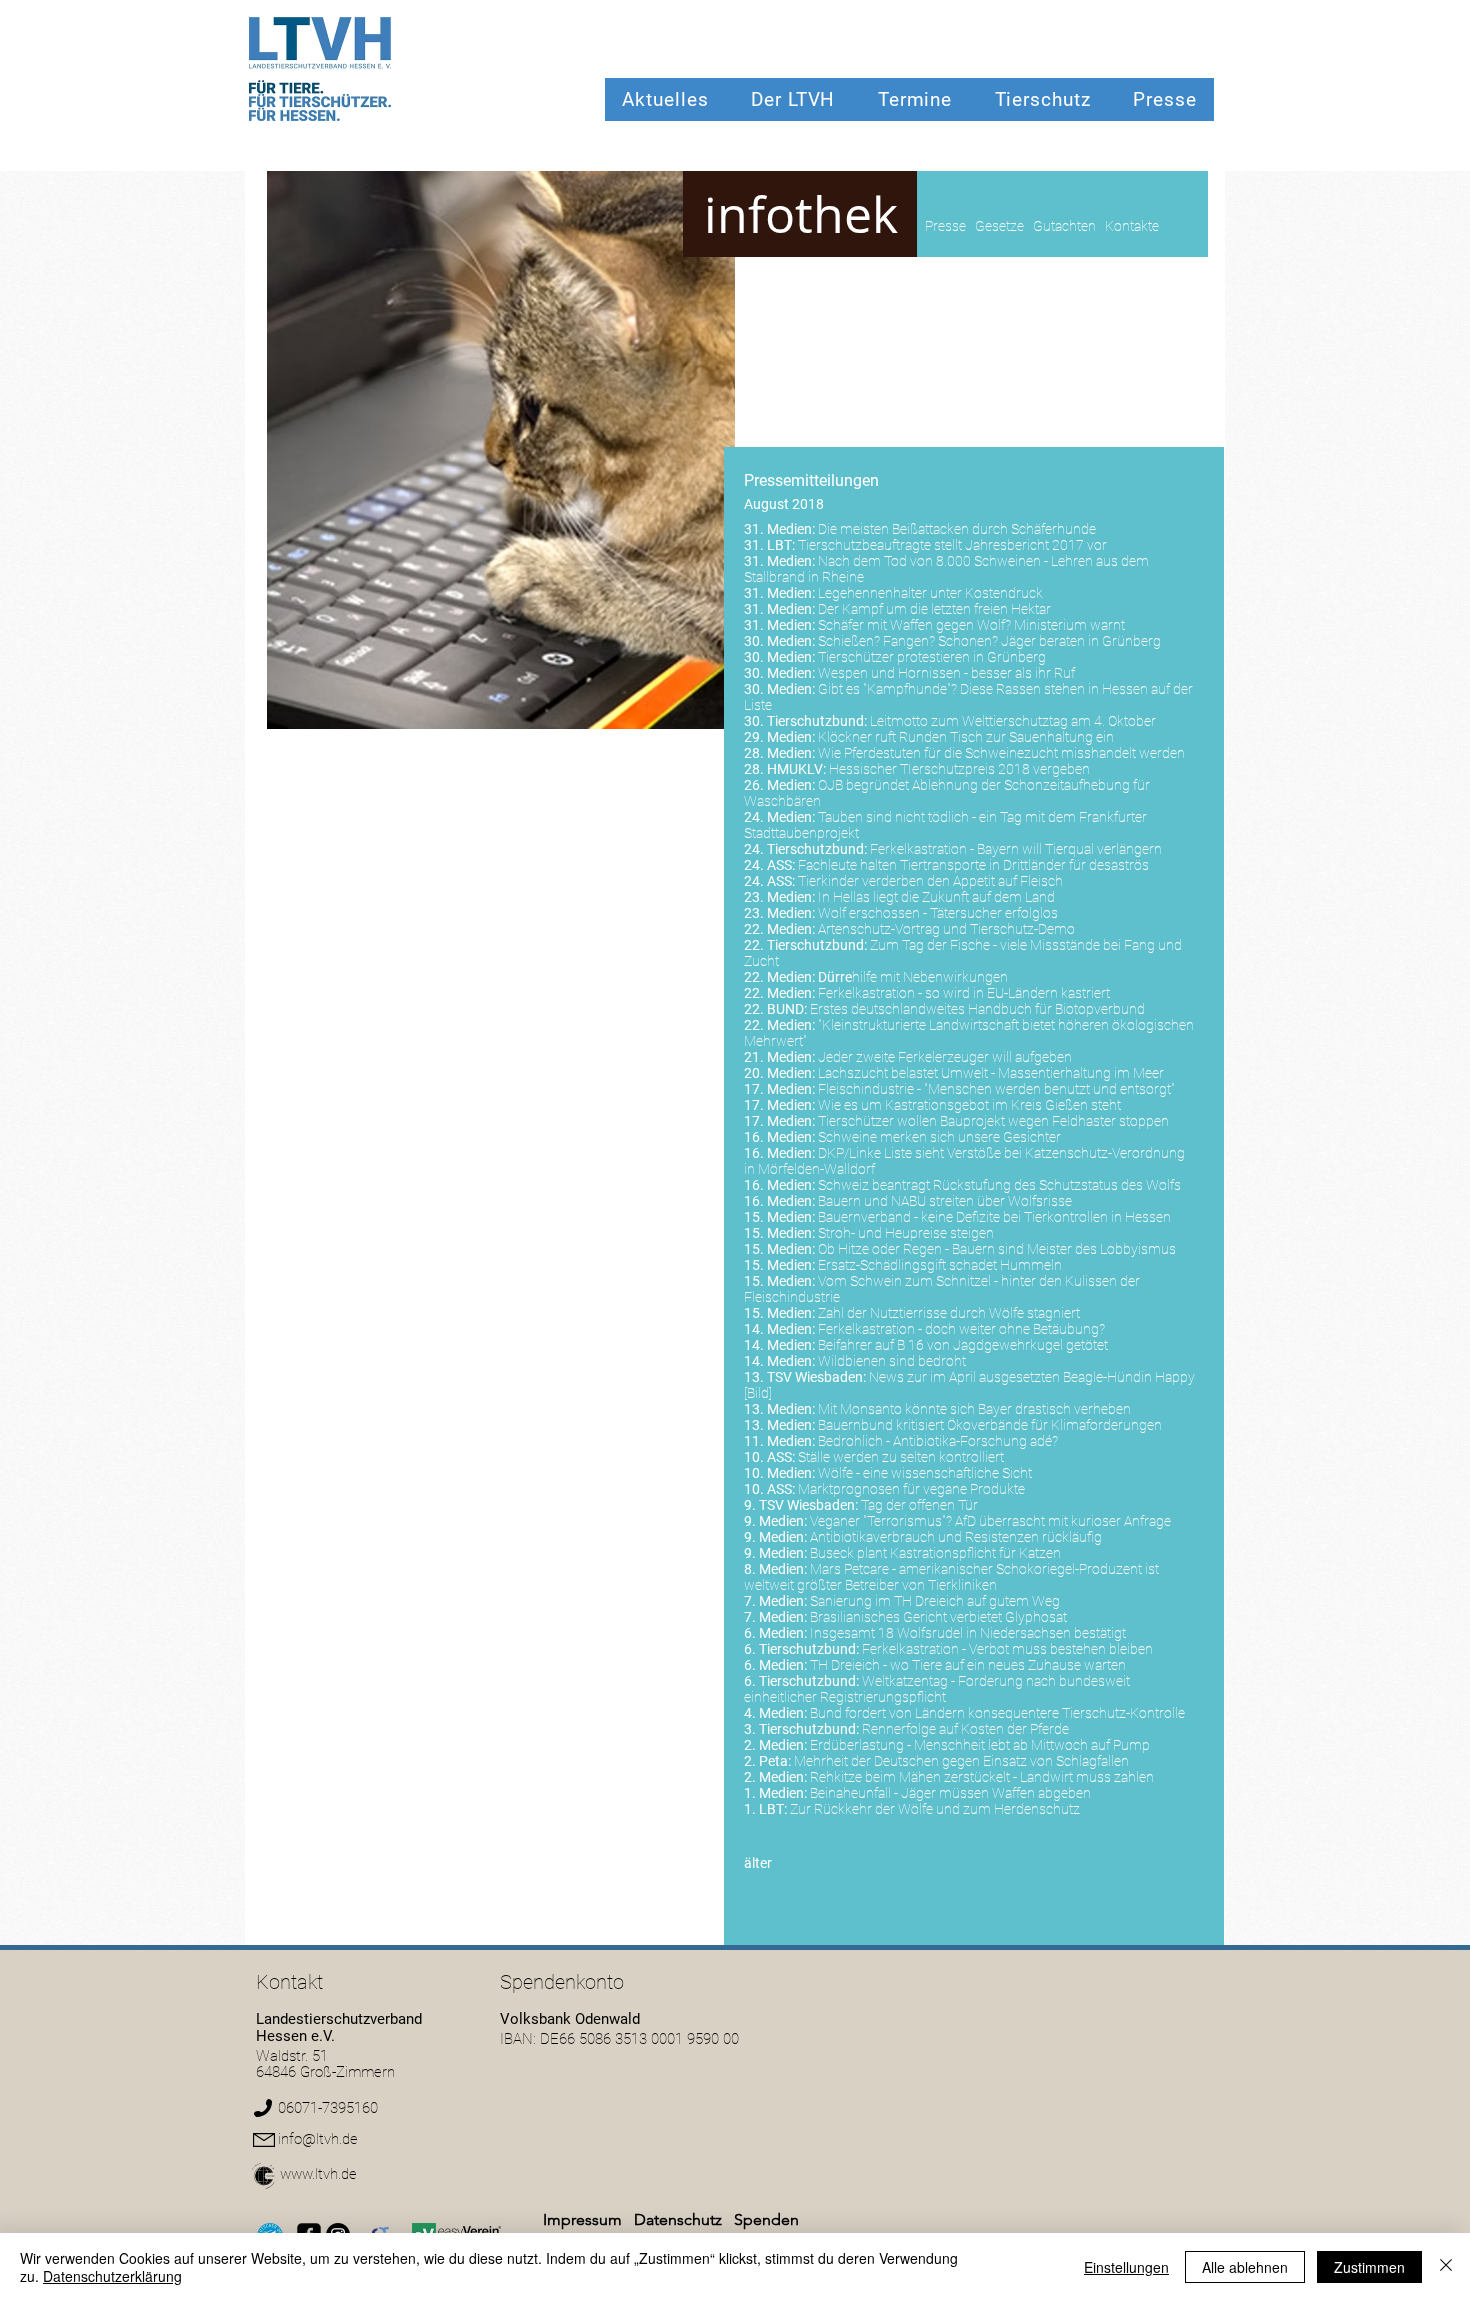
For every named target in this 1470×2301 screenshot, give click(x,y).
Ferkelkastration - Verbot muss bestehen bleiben (1007, 1649)
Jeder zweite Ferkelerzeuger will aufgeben (945, 1057)
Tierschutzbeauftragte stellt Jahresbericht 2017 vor (952, 545)
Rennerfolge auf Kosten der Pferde (965, 1729)
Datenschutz (680, 2219)
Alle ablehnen (1245, 2267)
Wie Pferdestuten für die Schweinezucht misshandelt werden (1001, 753)
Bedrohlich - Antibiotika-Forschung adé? (938, 1441)
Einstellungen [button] (1126, 2267)
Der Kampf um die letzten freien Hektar (934, 609)
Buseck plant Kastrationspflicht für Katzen (935, 1553)
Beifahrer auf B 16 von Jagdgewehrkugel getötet (963, 1345)
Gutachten (1064, 226)
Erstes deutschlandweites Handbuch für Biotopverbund (977, 1009)
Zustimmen (1369, 2267)
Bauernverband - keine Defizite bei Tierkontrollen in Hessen (994, 1217)
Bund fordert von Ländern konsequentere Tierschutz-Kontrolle (997, 1713)
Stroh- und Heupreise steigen (906, 1233)
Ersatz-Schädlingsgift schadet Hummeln (940, 1265)
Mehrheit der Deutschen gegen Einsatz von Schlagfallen (961, 1761)
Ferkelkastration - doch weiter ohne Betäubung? (961, 1329)
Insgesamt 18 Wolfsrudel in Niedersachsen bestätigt (968, 1633)
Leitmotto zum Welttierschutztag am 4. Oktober (1013, 721)
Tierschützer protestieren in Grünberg (932, 657)
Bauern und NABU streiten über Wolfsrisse (945, 1201)
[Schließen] (1446, 2267)
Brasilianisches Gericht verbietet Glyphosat (938, 1617)
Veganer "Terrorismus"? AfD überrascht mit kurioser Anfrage (990, 1521)
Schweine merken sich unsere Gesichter (939, 1137)
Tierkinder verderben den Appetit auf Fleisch (930, 881)
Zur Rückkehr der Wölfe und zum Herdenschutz (935, 1809)
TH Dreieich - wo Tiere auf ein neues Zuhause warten (968, 1665)
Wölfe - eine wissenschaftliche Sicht (925, 1473)
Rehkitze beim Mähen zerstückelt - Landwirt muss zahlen (982, 1777)
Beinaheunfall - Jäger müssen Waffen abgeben (950, 1793)
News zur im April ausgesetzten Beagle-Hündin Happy (1032, 1377)
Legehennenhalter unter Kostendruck (930, 593)
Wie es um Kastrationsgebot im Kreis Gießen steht (969, 1105)
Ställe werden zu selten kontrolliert (901, 1457)
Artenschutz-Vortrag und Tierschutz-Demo (946, 929)
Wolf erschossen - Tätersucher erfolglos (938, 913)
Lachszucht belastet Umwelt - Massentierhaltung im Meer (991, 1073)
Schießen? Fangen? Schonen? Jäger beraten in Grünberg (989, 641)
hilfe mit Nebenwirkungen (913, 977)
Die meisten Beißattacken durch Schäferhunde (957, 529)
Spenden (766, 2219)
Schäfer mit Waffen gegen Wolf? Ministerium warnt (971, 625)
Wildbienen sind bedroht (892, 1361)
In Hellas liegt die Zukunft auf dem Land (936, 897)
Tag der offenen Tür (919, 1505)
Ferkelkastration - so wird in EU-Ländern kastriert (964, 993)
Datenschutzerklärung (112, 2276)
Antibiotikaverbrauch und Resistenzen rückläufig (956, 1537)
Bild (758, 1393)
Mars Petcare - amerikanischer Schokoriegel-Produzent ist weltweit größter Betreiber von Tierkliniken (951, 1577)
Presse (945, 226)
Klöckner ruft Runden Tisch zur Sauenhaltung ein (966, 737)
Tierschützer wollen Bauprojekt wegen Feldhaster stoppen (993, 1121)
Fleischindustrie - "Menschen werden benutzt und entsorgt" (996, 1089)
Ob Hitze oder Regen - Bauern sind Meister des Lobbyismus (997, 1249)
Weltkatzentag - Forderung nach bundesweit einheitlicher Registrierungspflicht (937, 1689)
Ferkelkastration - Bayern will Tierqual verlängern (1016, 849)
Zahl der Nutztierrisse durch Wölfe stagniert (949, 1313)
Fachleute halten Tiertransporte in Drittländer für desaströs (973, 865)
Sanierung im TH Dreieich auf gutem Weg (935, 1601)
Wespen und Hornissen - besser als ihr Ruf (946, 673)
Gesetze (999, 226)
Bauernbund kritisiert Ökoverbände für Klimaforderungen (990, 1425)
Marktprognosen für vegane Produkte (911, 1489)
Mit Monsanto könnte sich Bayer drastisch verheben (974, 1409)
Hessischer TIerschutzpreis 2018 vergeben (959, 769)
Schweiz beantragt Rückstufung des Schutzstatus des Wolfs (999, 1185)
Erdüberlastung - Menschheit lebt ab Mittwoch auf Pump (980, 1745)
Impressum (582, 2219)
